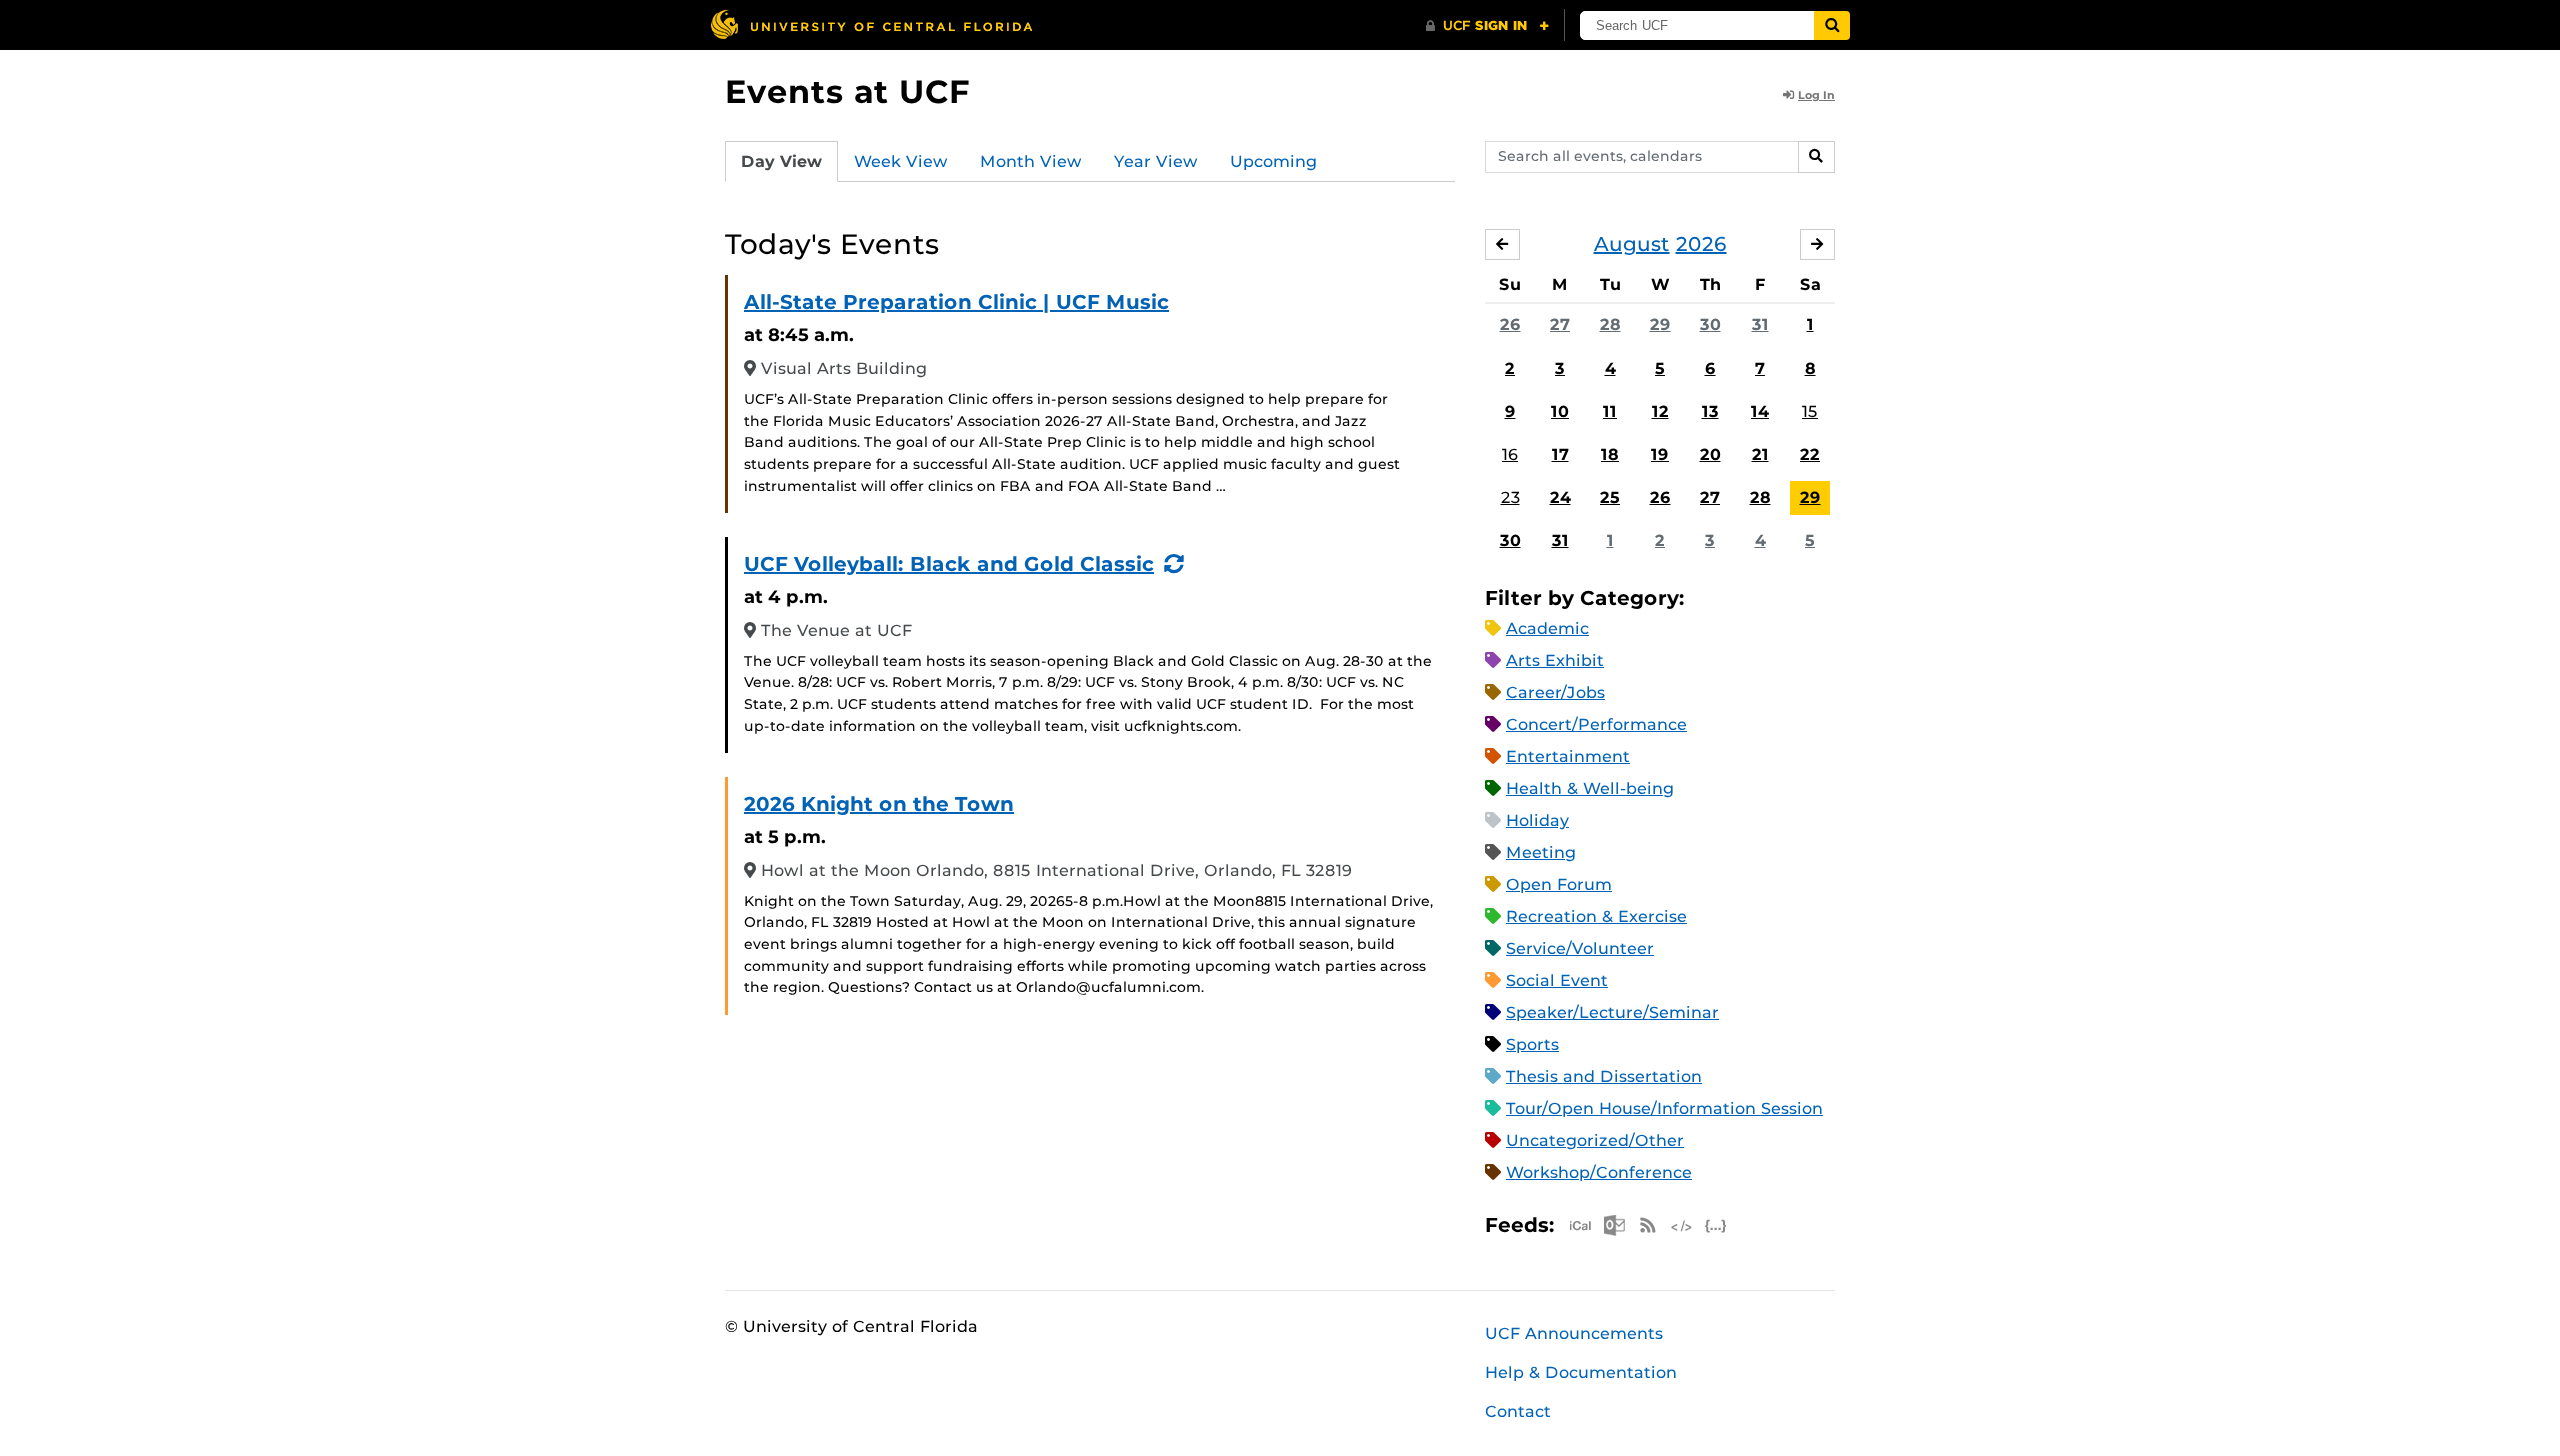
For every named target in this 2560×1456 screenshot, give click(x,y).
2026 (1701, 244)
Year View (1156, 161)
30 (1710, 324)
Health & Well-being (1590, 788)
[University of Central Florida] (871, 24)
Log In (1816, 95)
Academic (1547, 628)
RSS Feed (1648, 1225)
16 (1510, 454)
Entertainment (1568, 756)
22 (1810, 454)
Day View (781, 161)
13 (1710, 411)
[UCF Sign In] (1487, 26)
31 (1760, 324)
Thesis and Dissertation (1604, 1076)
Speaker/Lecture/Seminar (1612, 1012)
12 (1660, 411)
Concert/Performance (1596, 724)
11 (1610, 411)
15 (1810, 411)
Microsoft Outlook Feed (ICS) (1614, 1225)
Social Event (1557, 980)
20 (1710, 454)
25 (1610, 497)
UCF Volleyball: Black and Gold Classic (949, 564)
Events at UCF (847, 91)
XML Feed (1682, 1225)
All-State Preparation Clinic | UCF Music (956, 302)
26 (1510, 324)
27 (1560, 324)
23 (1510, 497)
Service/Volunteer (1580, 948)
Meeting (1541, 852)
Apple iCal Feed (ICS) (1580, 1225)
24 (1560, 497)
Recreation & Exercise (1596, 916)
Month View (1031, 161)
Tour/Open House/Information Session (1664, 1108)
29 (1660, 324)
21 (1760, 454)
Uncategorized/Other (1595, 1140)
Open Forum (1559, 884)
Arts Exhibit (1555, 660)
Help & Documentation (1581, 1372)
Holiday (1537, 820)
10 (1560, 411)
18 (1610, 454)
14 (1760, 411)
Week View (901, 161)
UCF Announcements (1574, 1333)
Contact (1518, 1411)
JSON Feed (1716, 1225)
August (1632, 244)
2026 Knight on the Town (879, 804)
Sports (1532, 1044)
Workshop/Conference (1599, 1172)
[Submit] (1832, 25)
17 (1560, 454)
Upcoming (1273, 161)
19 (1660, 454)
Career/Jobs (1555, 692)
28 (1610, 324)
